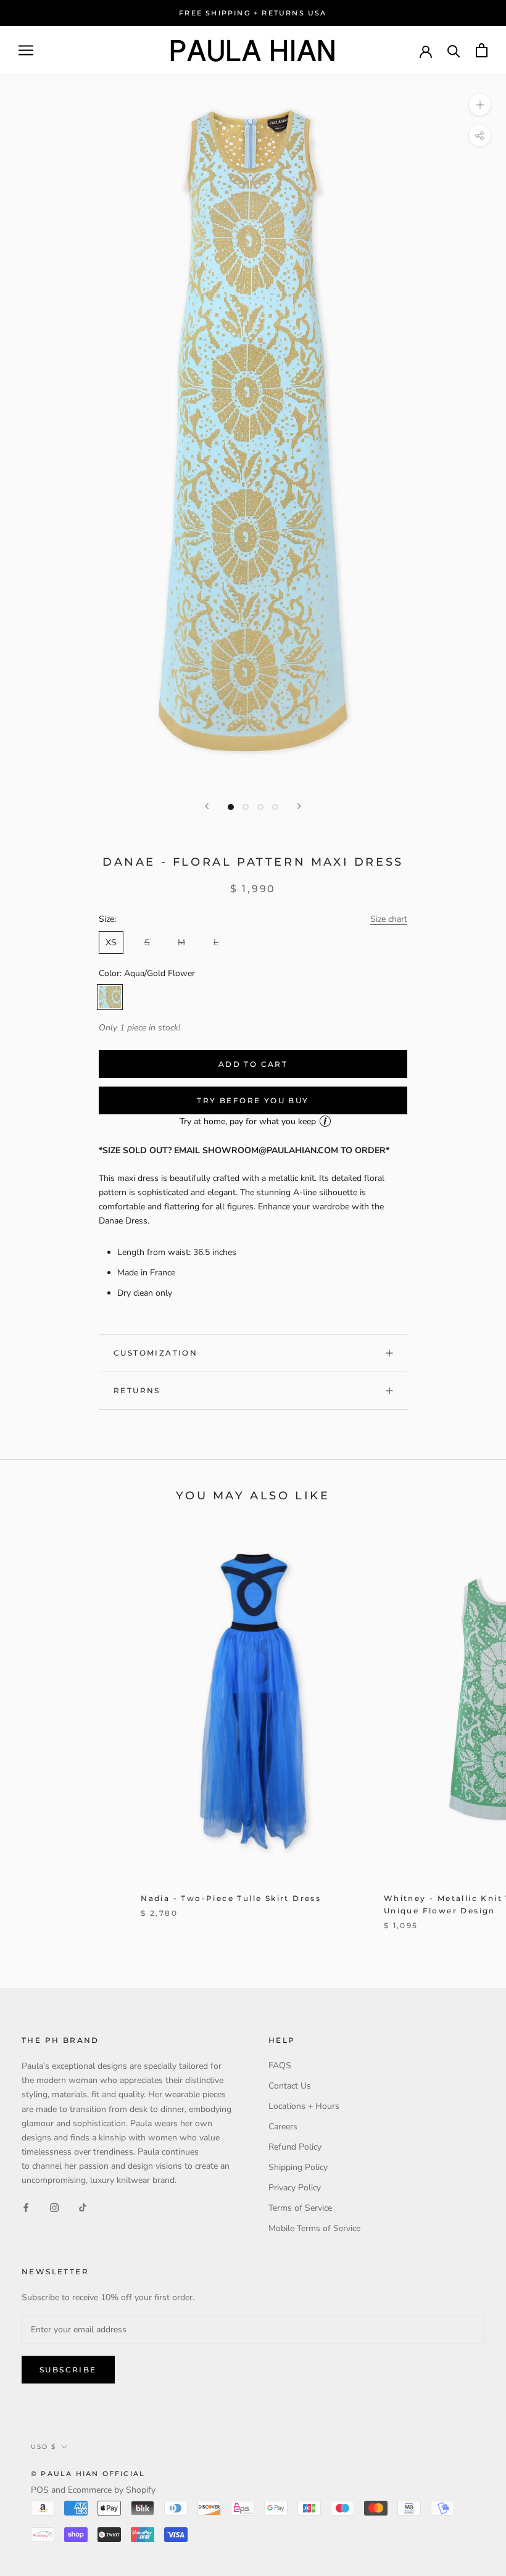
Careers (283, 2127)
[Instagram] (54, 2207)
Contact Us (290, 2086)
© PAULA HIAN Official (88, 2474)
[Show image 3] (260, 807)
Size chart (389, 919)
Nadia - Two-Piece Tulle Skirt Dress (231, 1898)
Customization (156, 1353)
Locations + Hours (304, 2106)
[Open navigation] (26, 50)
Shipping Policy (298, 2167)
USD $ (44, 2447)
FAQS (280, 2065)
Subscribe (68, 2370)
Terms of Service (300, 2208)
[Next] (299, 806)
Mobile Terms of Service (314, 2228)
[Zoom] (480, 105)
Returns (137, 1390)
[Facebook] (26, 2207)
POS (40, 2490)
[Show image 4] (275, 807)
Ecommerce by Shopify (112, 2490)
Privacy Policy (295, 2188)
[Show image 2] (246, 807)
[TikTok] (83, 2207)
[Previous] (207, 806)
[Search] (454, 50)
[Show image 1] (231, 807)
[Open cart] (482, 50)
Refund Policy (295, 2147)
